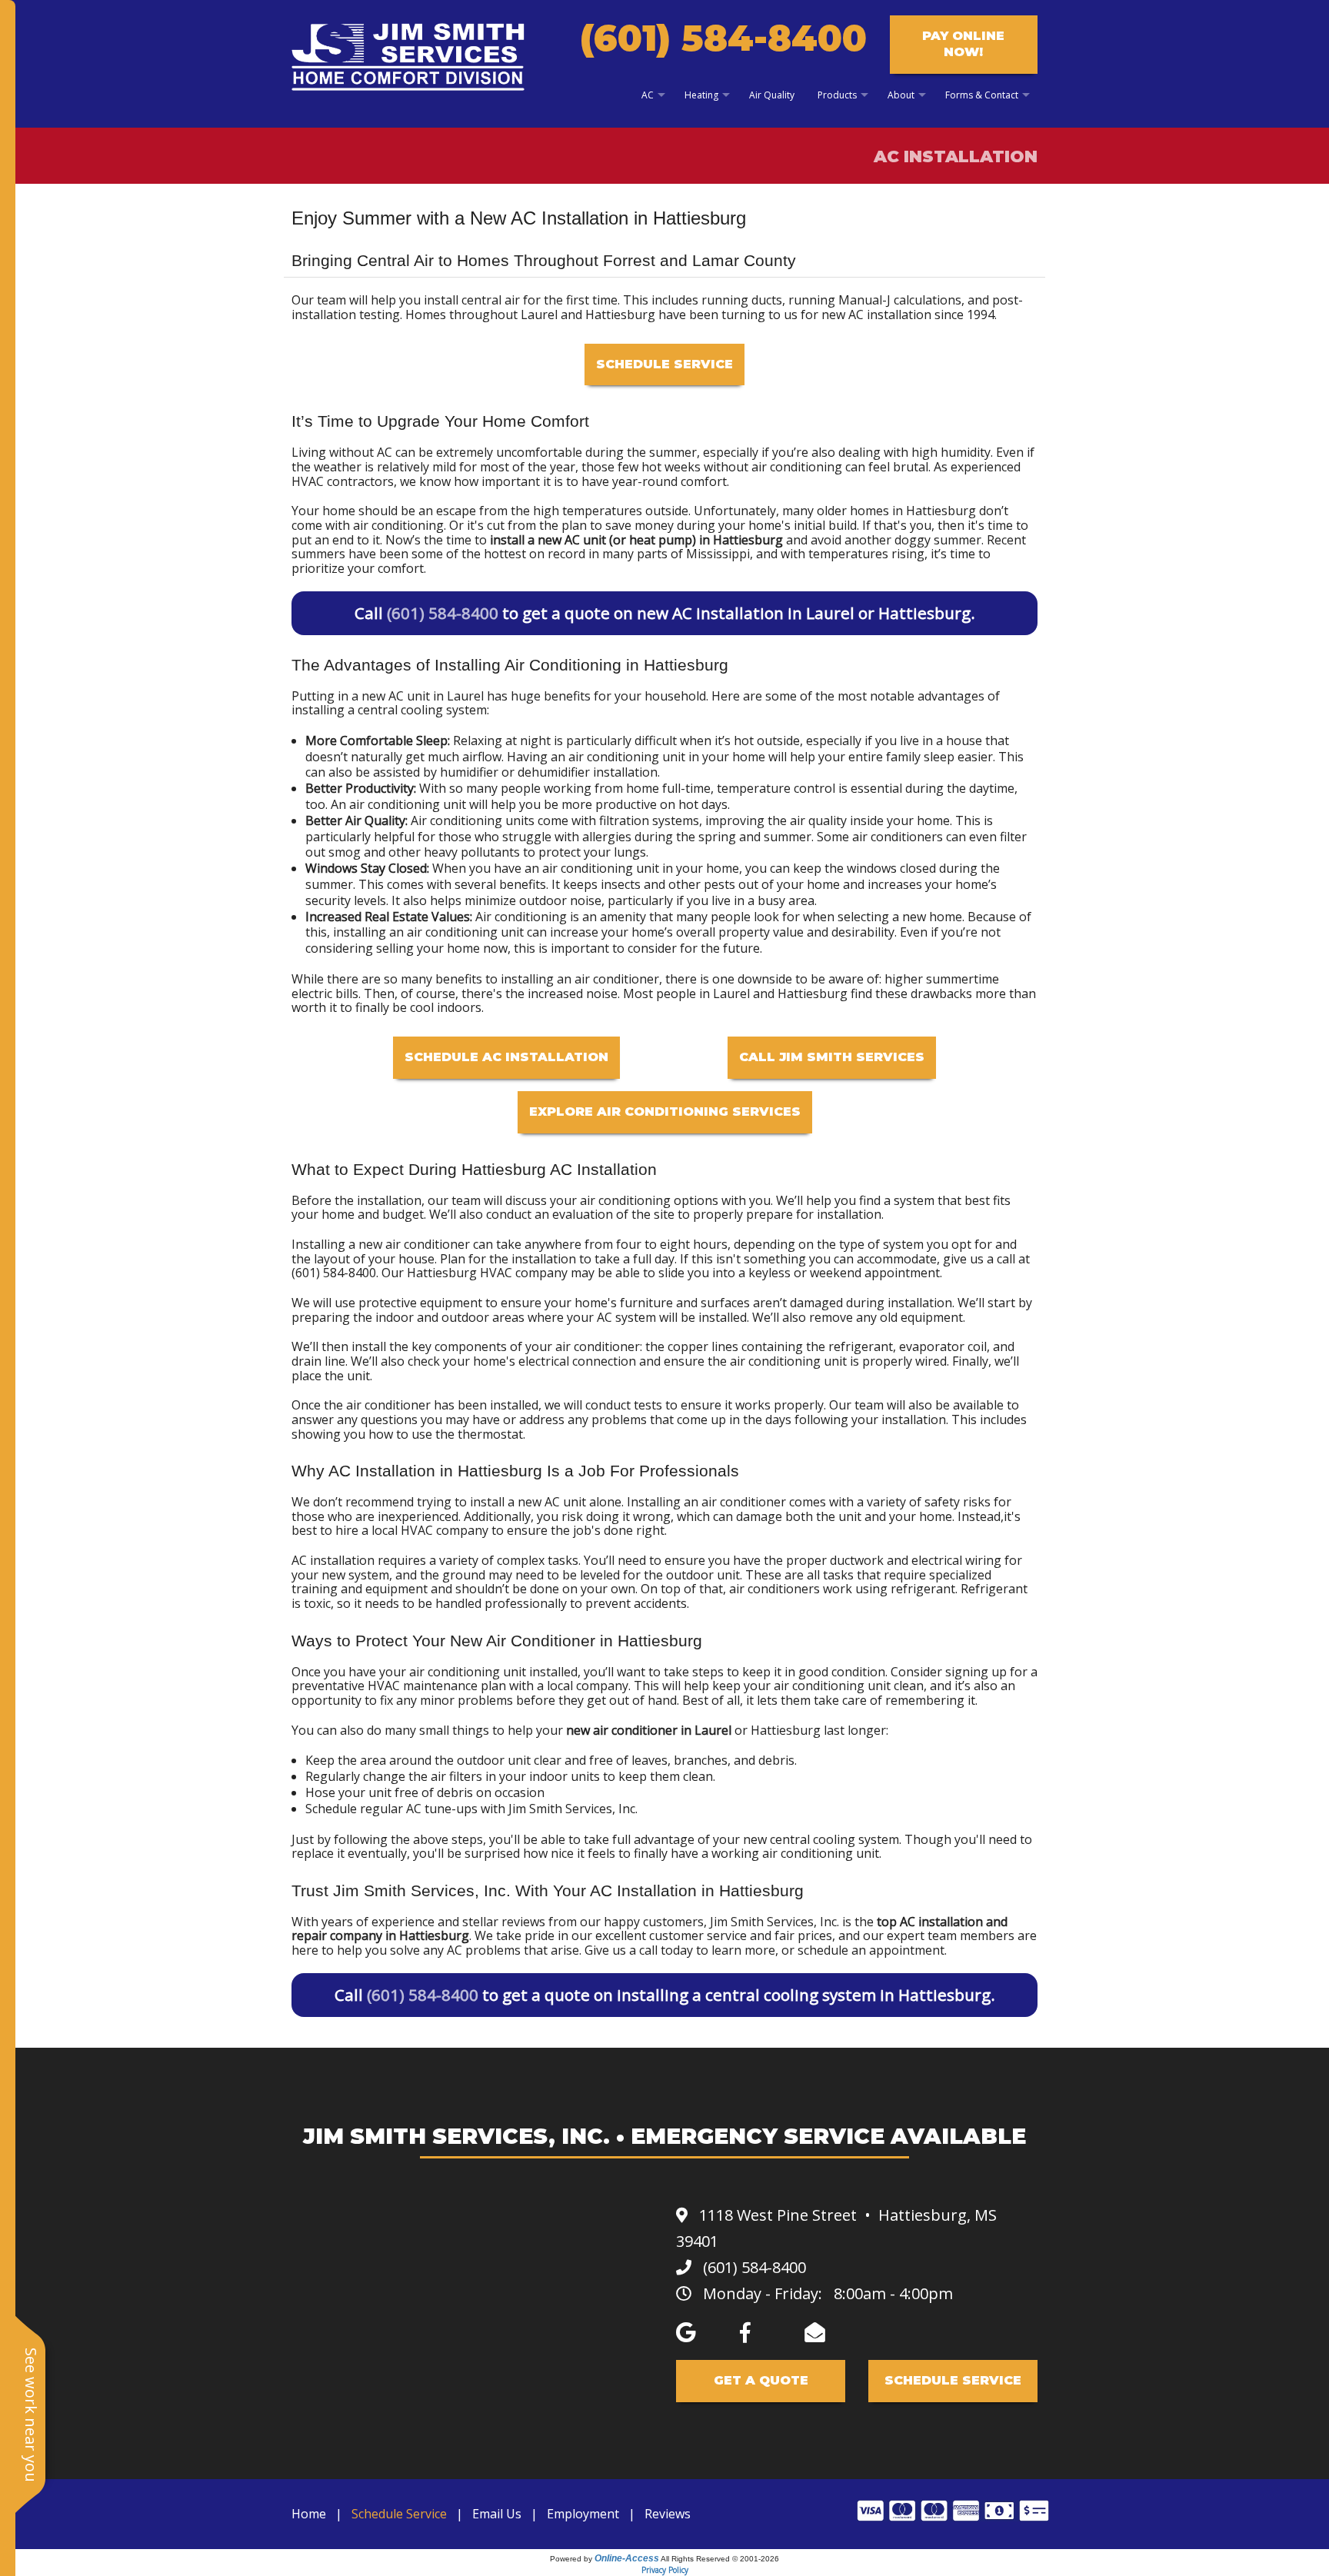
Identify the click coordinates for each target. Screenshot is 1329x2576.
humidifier (469, 772)
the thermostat (479, 1434)
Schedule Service (664, 364)
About (901, 95)
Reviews (668, 2514)
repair (309, 1935)
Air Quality (772, 95)
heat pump (661, 540)
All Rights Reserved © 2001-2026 (720, 2559)
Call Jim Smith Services (832, 1057)
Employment (583, 2514)
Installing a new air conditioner (381, 1244)
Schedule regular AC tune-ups (391, 1809)
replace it (318, 1853)
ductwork (857, 1560)
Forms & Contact (982, 95)
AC (648, 95)
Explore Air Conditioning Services (665, 1112)
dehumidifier (554, 772)
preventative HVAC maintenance (385, 1686)
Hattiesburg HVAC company (487, 1273)
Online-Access (627, 2558)
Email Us (497, 2514)
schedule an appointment (871, 1950)
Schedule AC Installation (506, 1057)
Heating (701, 95)
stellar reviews (504, 1922)
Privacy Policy (665, 2570)
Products (837, 95)
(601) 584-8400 (723, 38)
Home (309, 2514)
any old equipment (909, 1317)
